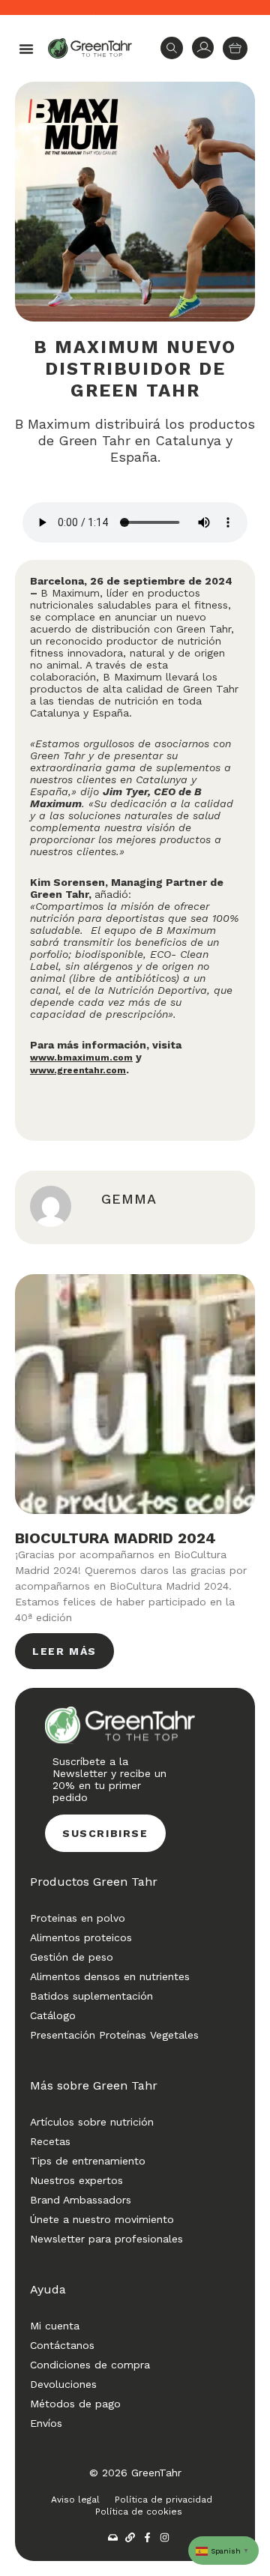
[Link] (130, 2537)
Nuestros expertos (76, 2180)
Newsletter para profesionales (106, 2239)
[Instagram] (165, 2537)
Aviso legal (75, 2500)
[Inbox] (113, 2537)
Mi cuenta (55, 2326)
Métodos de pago (75, 2404)
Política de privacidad (163, 2500)
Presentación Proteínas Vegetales (114, 2035)
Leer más (64, 1651)
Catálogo (53, 2015)
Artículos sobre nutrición (92, 2122)
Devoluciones (63, 2384)
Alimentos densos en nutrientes (110, 1976)
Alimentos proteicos (81, 1937)
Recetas (50, 2141)
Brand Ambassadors (81, 2200)
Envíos (46, 2423)
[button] (26, 49)
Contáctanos (62, 2345)
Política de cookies (139, 2512)
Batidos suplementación (91, 1996)
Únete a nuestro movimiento (102, 2219)
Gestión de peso (72, 1957)
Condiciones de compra (90, 2365)
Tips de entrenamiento (88, 2161)
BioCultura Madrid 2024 (115, 1538)
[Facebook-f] (147, 2537)
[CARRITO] (235, 48)
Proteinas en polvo (78, 1918)
